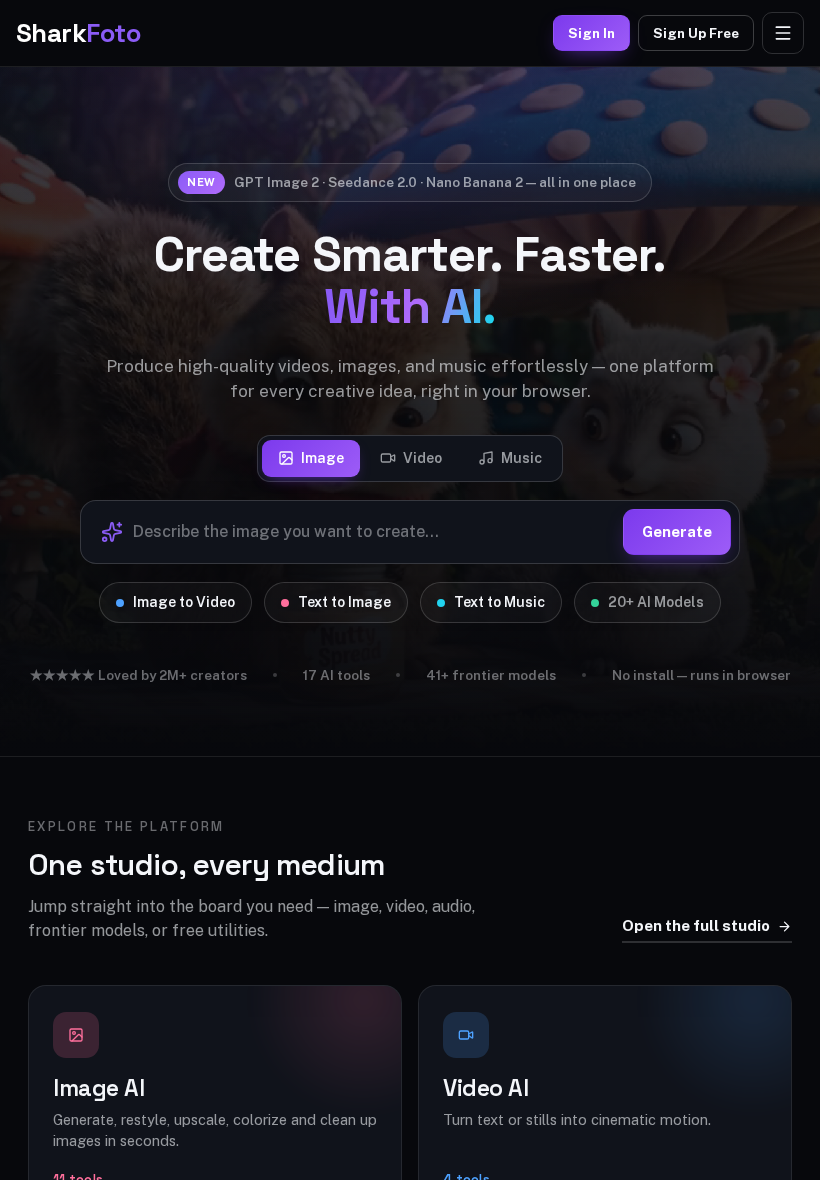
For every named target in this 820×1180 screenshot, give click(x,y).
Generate (677, 531)
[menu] (783, 33)
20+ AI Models (656, 602)
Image (322, 458)
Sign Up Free (696, 33)
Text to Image (344, 602)
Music (521, 458)
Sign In (591, 33)
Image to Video (184, 602)
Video (422, 458)
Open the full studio (696, 925)
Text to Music (499, 602)
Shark (78, 33)
